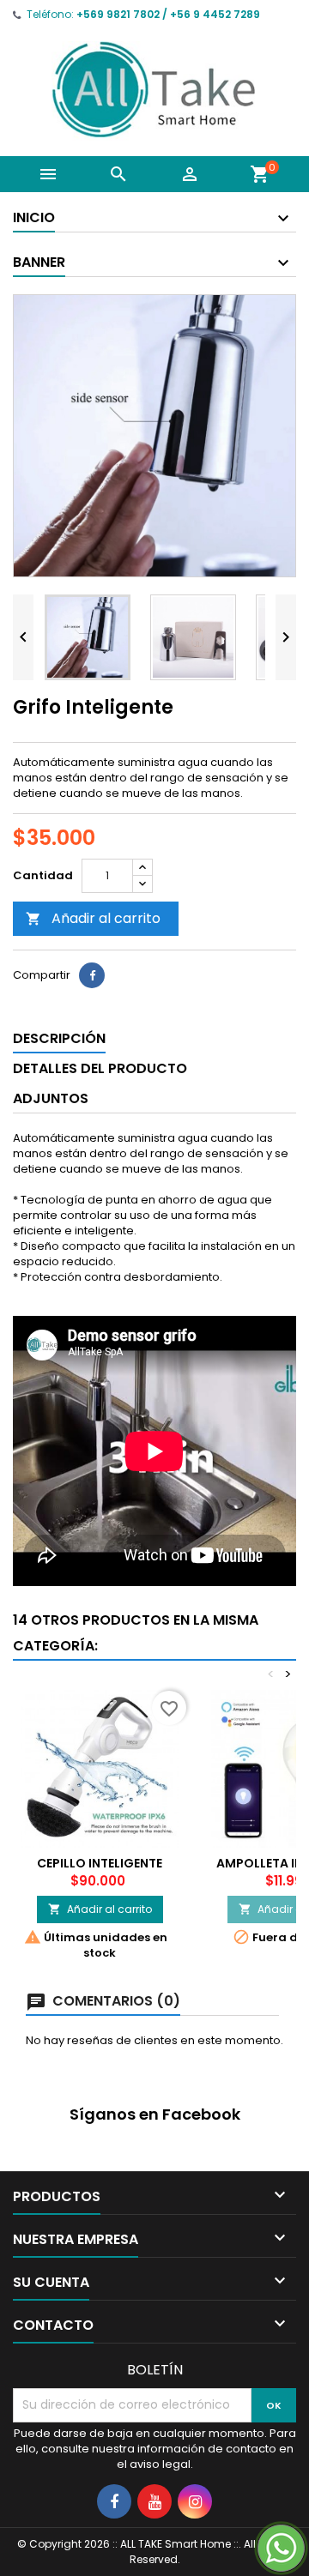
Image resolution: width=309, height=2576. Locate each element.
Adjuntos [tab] (51, 1098)
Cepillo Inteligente (100, 1863)
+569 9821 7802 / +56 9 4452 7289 (168, 14)
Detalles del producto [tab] (100, 1068)
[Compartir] (92, 975)
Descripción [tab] (59, 1038)
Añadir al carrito (93, 918)
